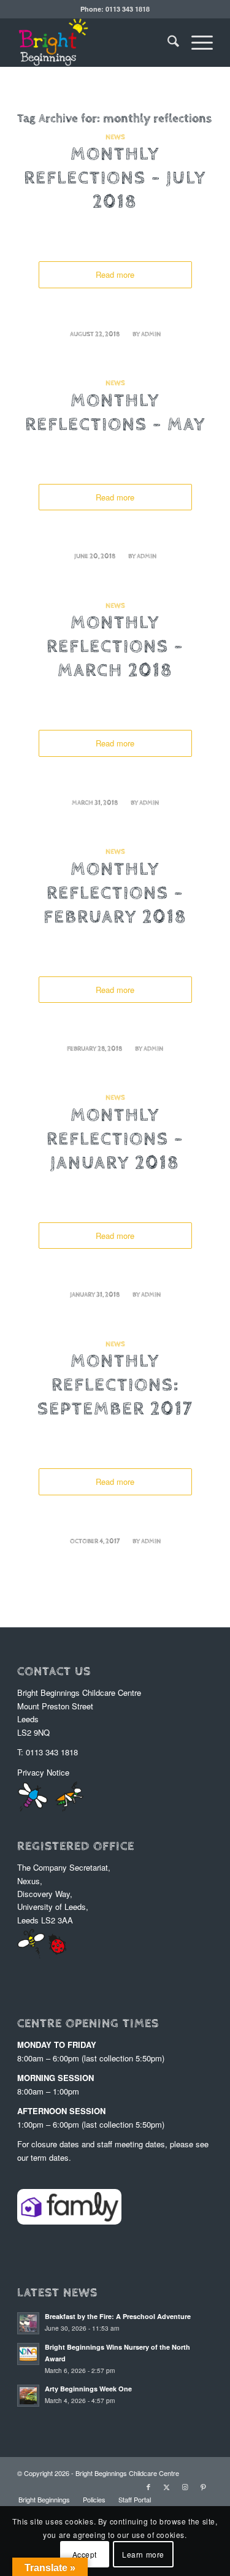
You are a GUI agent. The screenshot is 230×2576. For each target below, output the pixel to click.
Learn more (143, 2554)
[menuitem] (167, 42)
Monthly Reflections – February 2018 (115, 895)
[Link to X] (167, 2486)
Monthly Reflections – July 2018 (115, 180)
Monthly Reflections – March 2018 (115, 648)
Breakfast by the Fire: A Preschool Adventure (118, 2316)
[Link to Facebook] (148, 2486)
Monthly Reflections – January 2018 (115, 1141)
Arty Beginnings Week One (88, 2389)
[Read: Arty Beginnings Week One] (28, 2396)
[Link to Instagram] (185, 2486)
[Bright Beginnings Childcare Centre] (95, 42)
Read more (115, 274)
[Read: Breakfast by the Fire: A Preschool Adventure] (28, 2323)
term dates (50, 2157)
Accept (85, 2554)
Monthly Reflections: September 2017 (115, 1387)
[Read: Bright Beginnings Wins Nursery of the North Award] (28, 2354)
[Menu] (196, 42)
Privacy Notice (43, 1772)
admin (151, 335)
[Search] (167, 42)
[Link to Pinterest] (204, 2486)
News (115, 138)
